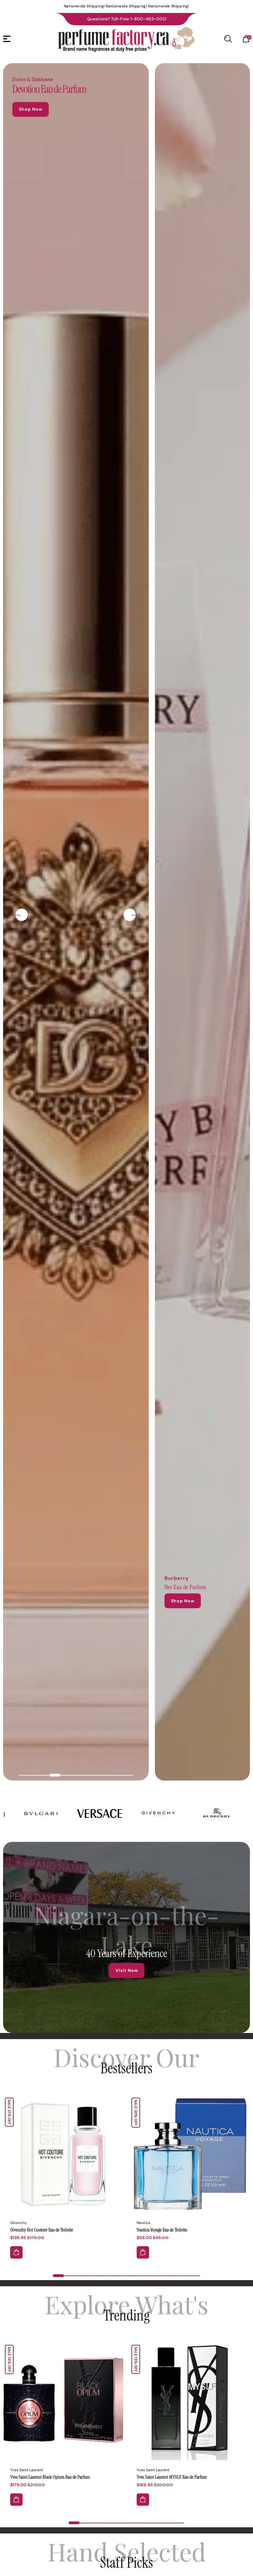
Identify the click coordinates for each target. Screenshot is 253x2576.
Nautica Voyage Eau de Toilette (162, 2230)
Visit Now (127, 1970)
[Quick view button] (16, 2252)
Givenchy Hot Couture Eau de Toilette (63, 2153)
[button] (23, 1775)
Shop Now (31, 109)
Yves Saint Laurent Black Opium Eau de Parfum (50, 2477)
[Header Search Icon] (228, 39)
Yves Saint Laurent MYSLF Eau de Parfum (190, 2400)
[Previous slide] (16, 915)
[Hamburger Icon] (7, 39)
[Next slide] (136, 915)
